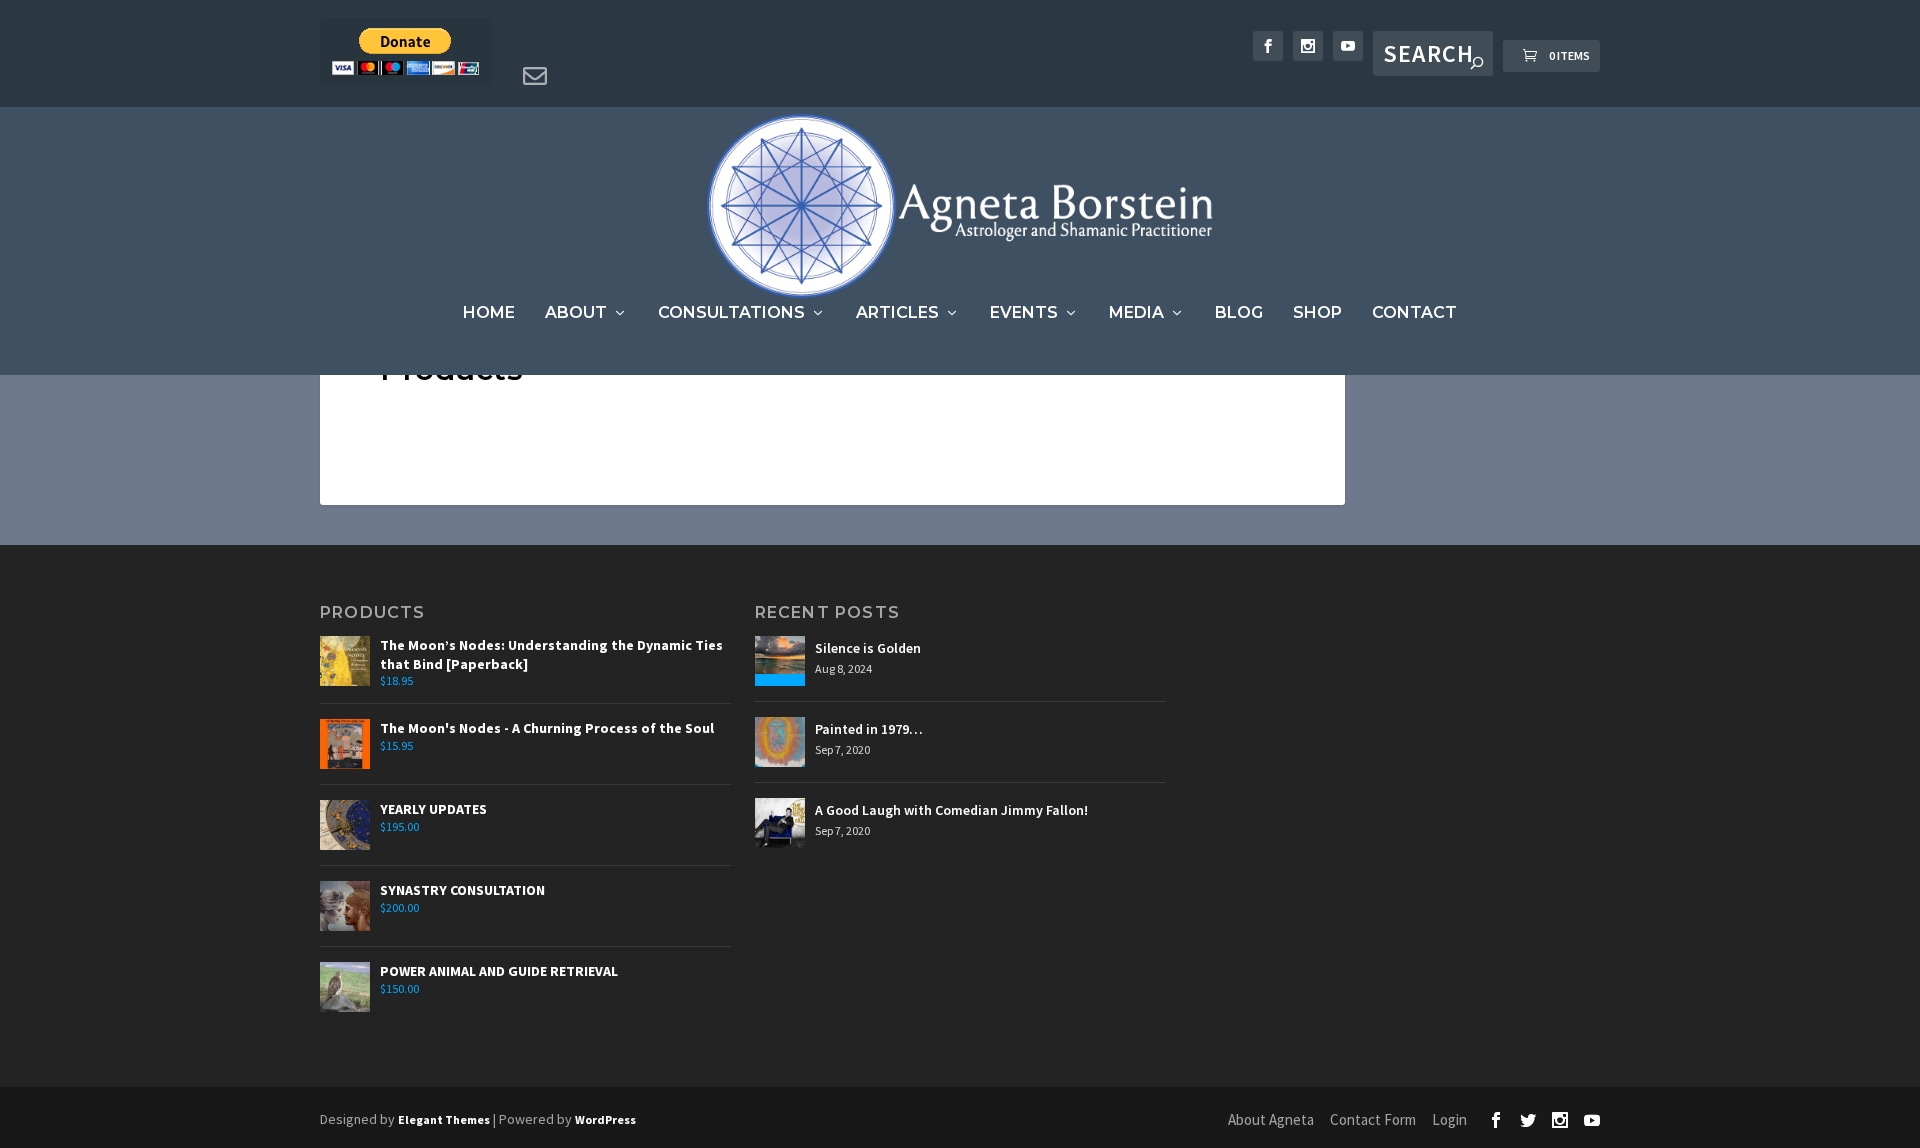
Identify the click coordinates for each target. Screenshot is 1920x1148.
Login (1449, 1119)
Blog (1239, 313)
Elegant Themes (444, 1119)
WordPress (605, 1119)
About (576, 313)
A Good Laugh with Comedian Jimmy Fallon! (951, 810)
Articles (897, 313)
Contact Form (1373, 1119)
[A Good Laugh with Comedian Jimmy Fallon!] (780, 823)
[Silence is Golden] (780, 661)
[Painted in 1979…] (780, 742)
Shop (1317, 313)
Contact (1414, 313)
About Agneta (1271, 1119)
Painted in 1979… (869, 729)
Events (1024, 313)
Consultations (731, 313)
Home (489, 313)
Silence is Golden (868, 648)
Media (1136, 313)
